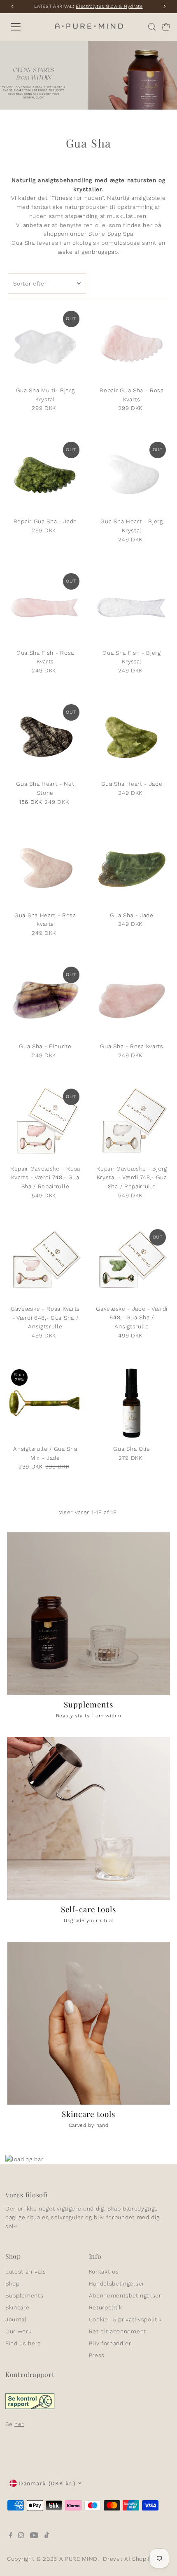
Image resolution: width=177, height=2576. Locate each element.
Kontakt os (104, 2272)
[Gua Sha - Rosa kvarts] (132, 1001)
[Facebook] (11, 2536)
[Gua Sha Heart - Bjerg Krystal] (132, 476)
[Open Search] (152, 27)
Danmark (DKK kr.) (47, 2483)
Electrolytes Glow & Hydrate (109, 6)
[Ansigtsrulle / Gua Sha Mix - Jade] (45, 1403)
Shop (13, 2283)
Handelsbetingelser (117, 2283)
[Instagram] (21, 2536)
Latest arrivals (26, 2272)
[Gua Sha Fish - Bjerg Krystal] (132, 607)
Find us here (23, 2343)
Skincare (17, 2307)
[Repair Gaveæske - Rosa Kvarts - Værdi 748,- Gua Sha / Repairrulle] (45, 1123)
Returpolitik (106, 2307)
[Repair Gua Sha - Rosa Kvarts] (132, 345)
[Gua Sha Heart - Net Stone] (45, 738)
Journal (16, 2319)
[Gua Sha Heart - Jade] (132, 738)
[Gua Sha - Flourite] (45, 1001)
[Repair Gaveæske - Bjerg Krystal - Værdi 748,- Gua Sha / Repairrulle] (132, 1123)
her (19, 2424)
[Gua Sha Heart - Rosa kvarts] (45, 869)
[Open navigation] (25, 27)
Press (97, 2355)
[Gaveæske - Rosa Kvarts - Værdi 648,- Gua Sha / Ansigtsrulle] (45, 1263)
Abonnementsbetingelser (125, 2295)
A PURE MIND (78, 2559)
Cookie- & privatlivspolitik (125, 2319)
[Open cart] (166, 27)
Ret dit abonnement (118, 2331)
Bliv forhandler (110, 2343)
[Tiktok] (47, 2536)
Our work (18, 2331)
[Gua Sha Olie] (132, 1403)
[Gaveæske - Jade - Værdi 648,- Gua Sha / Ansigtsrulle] (132, 1263)
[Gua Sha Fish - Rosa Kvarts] (45, 607)
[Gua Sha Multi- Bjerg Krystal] (45, 345)
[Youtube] (34, 2536)
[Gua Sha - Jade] (132, 869)
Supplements (24, 2295)
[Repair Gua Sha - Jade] (45, 476)
